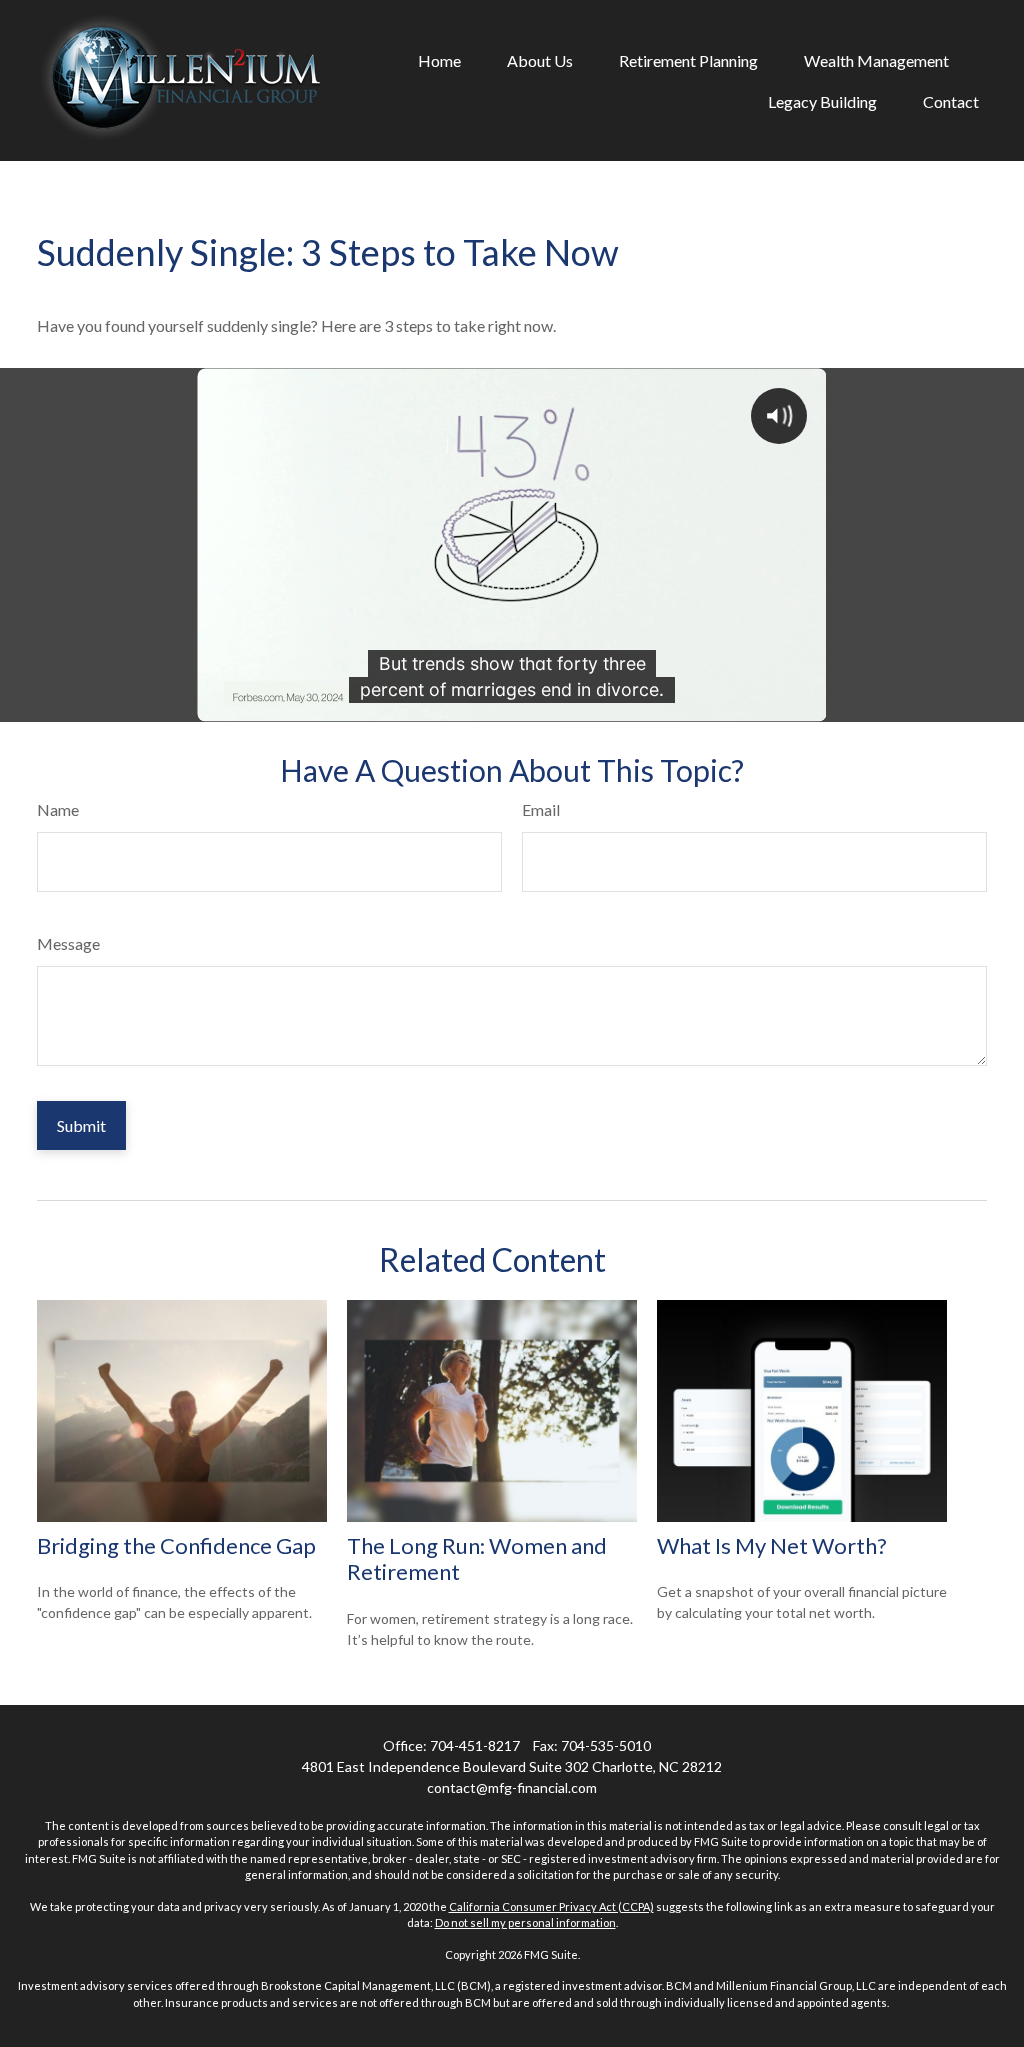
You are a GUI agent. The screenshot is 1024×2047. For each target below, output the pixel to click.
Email (541, 809)
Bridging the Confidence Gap (176, 1545)
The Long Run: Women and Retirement (477, 1558)
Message (68, 943)
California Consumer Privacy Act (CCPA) (551, 1906)
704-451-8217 (475, 1745)
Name (58, 809)
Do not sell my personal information (525, 1922)
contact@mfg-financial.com (512, 1787)
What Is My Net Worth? (772, 1545)
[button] (439, 60)
